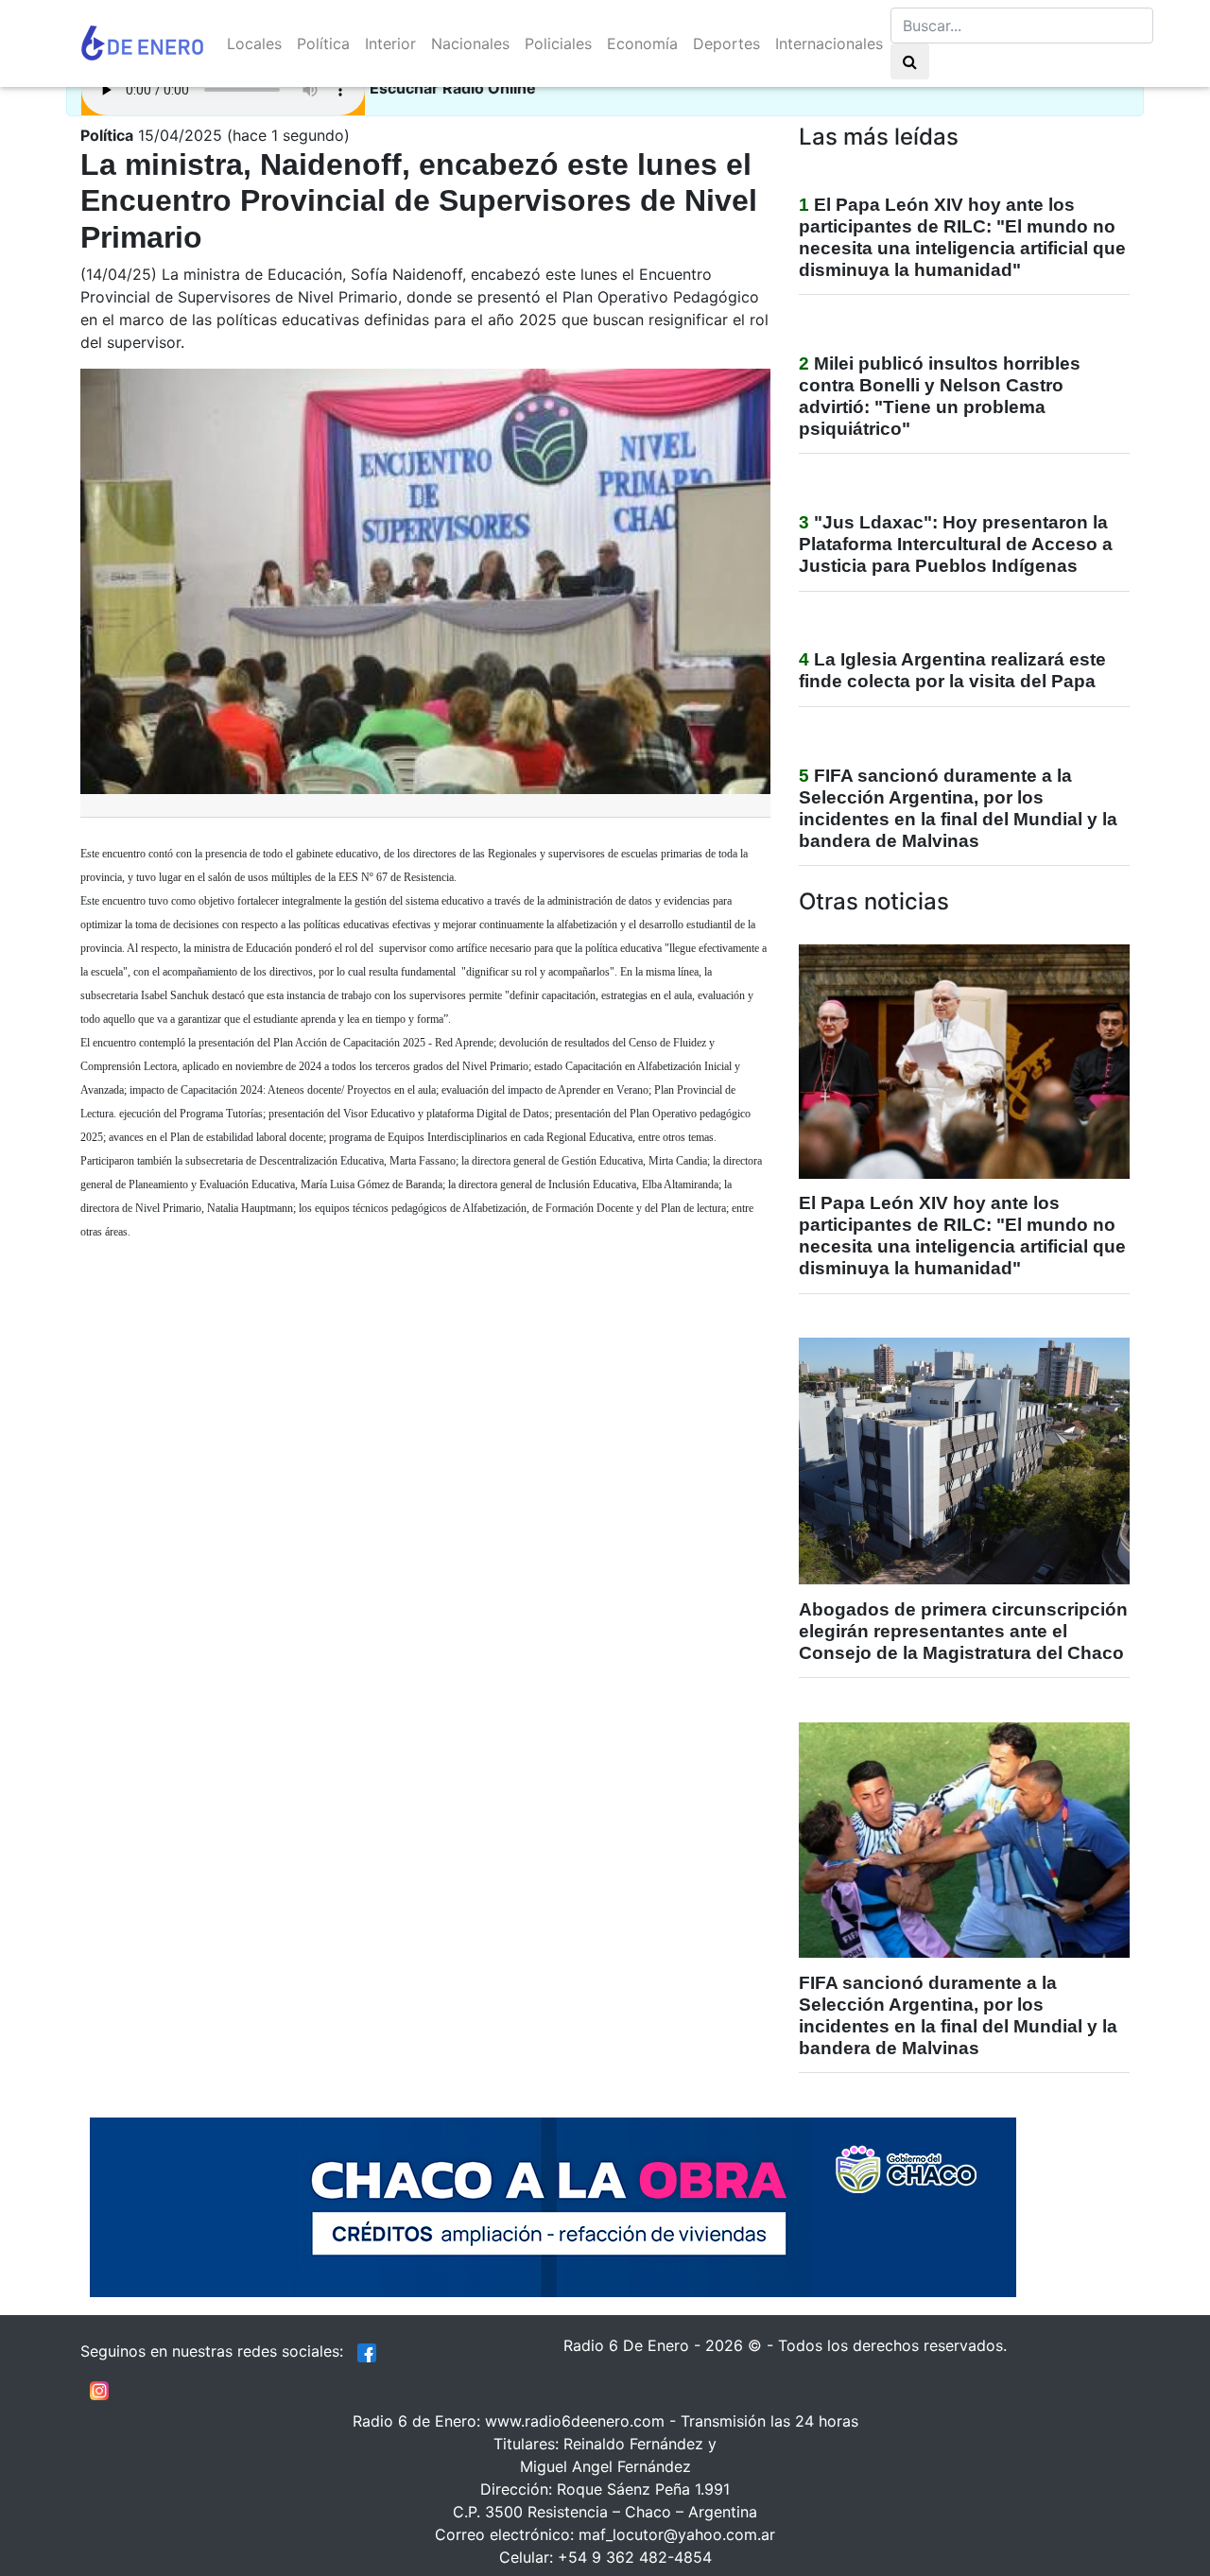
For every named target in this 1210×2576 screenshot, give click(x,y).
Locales (254, 43)
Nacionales (470, 43)
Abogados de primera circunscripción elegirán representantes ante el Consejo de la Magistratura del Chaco (963, 1631)
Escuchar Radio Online (453, 88)
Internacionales (829, 43)
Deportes (726, 43)
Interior (390, 43)
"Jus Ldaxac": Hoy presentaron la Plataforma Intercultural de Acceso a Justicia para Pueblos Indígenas (956, 544)
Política (323, 43)
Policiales (558, 43)
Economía (642, 43)
